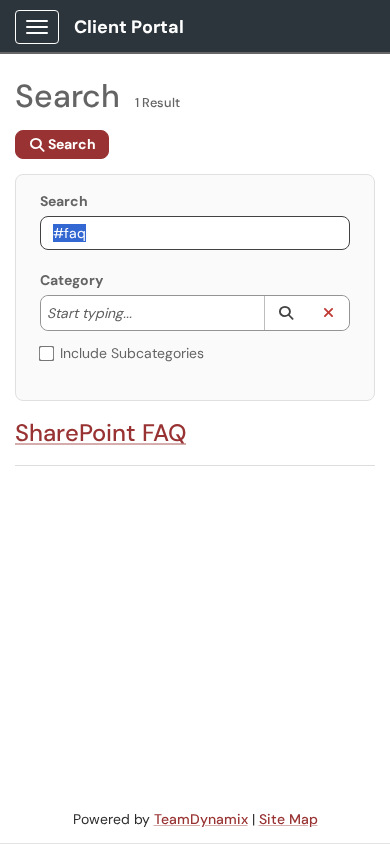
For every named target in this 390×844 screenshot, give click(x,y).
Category (71, 280)
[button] (285, 313)
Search (64, 201)
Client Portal (129, 27)
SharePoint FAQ (100, 432)
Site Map (288, 819)
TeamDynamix (201, 819)
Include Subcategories (132, 353)
